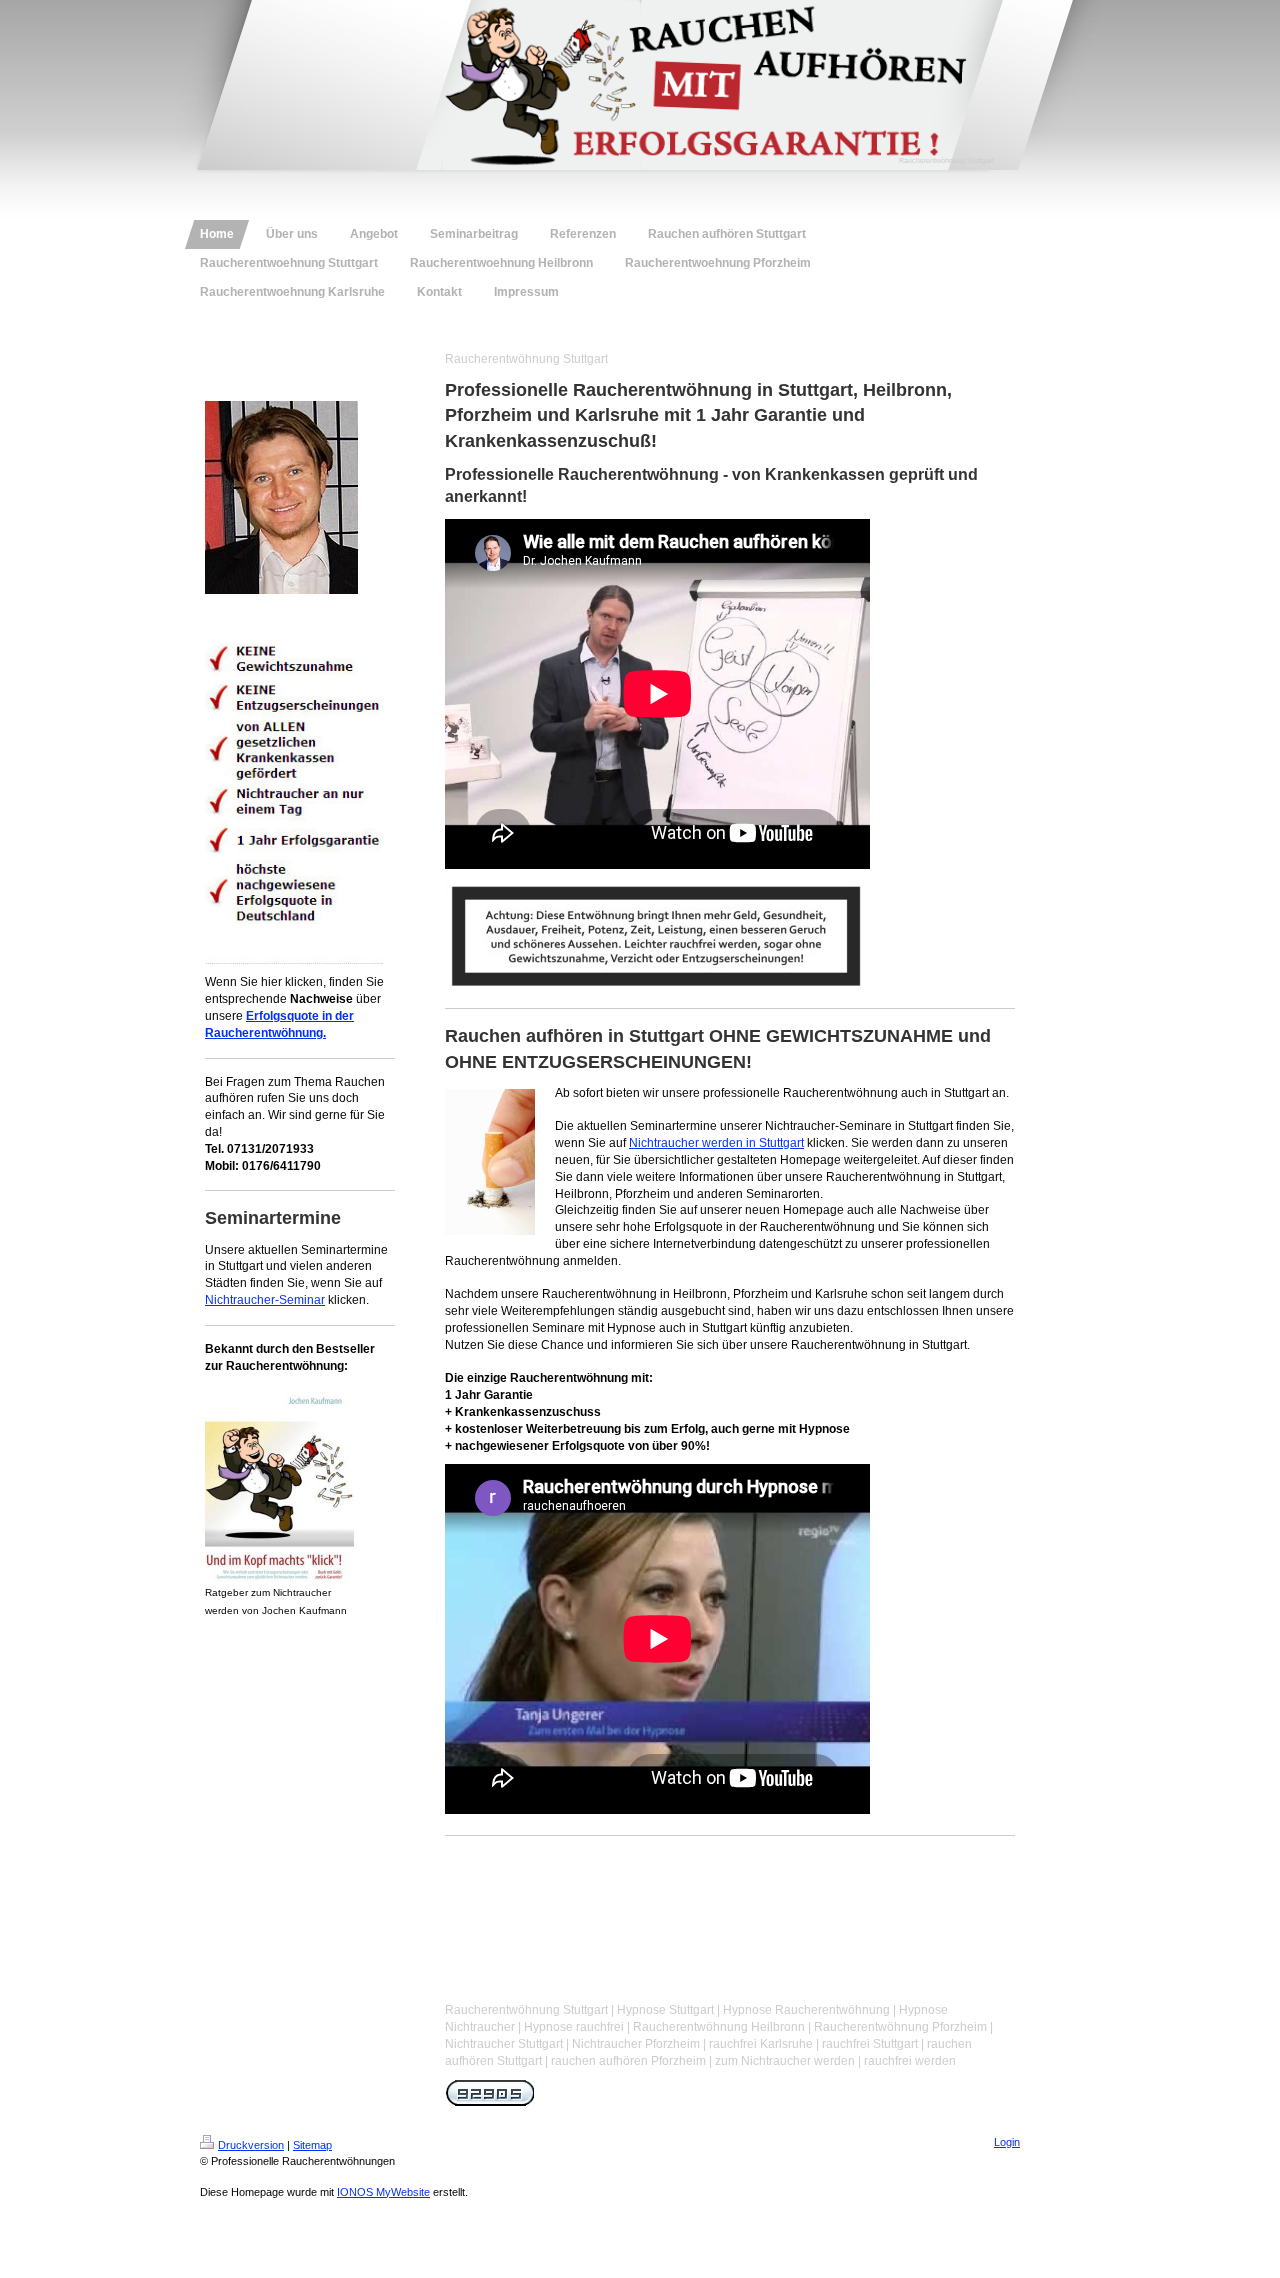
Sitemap (312, 2145)
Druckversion (251, 2145)
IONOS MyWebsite (383, 2192)
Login (1007, 2142)
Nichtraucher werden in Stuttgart (716, 1143)
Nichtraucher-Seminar (265, 1300)
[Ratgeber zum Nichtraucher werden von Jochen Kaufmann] (279, 1484)
